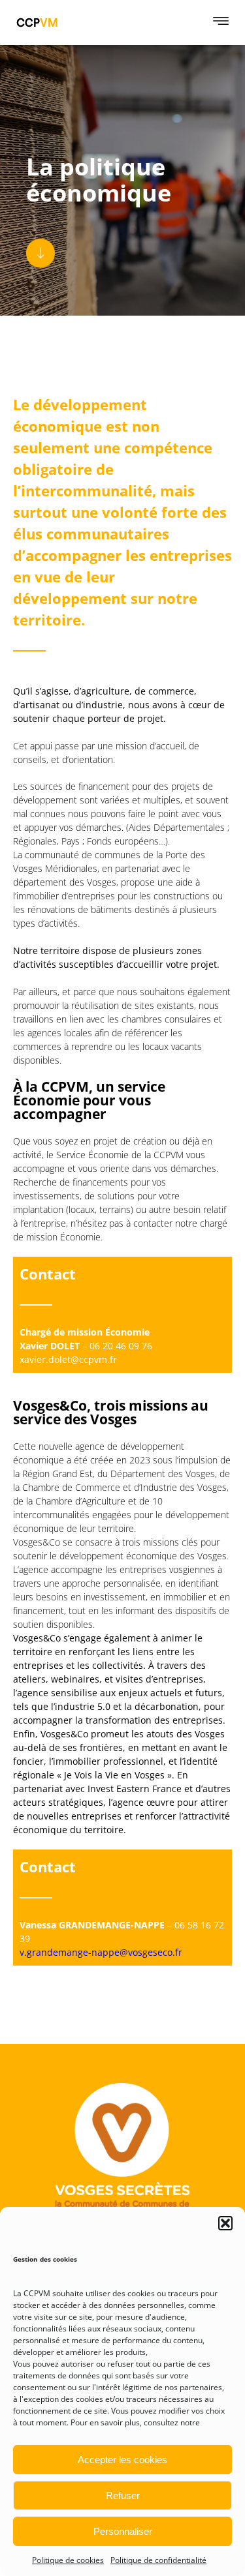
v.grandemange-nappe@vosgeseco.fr (101, 1952)
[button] (225, 2223)
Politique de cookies (68, 2560)
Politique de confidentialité (158, 2560)
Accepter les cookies (122, 2460)
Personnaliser (123, 2531)
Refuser (123, 2495)
